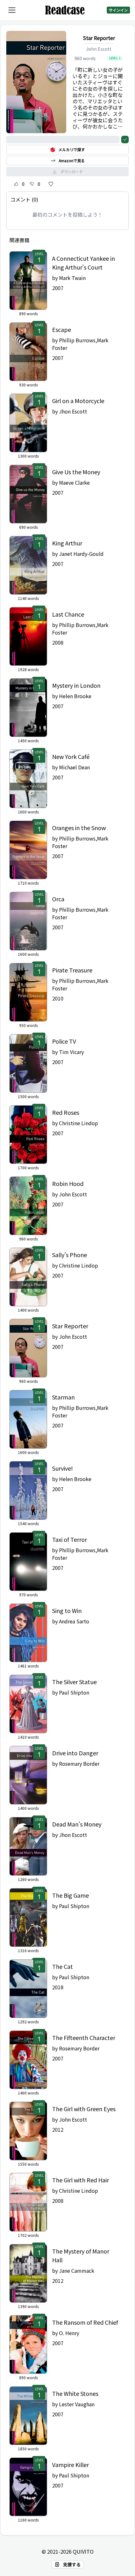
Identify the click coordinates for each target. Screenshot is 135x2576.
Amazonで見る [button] (72, 160)
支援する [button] (72, 2564)
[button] (12, 10)
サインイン (118, 10)
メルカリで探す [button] (72, 149)
